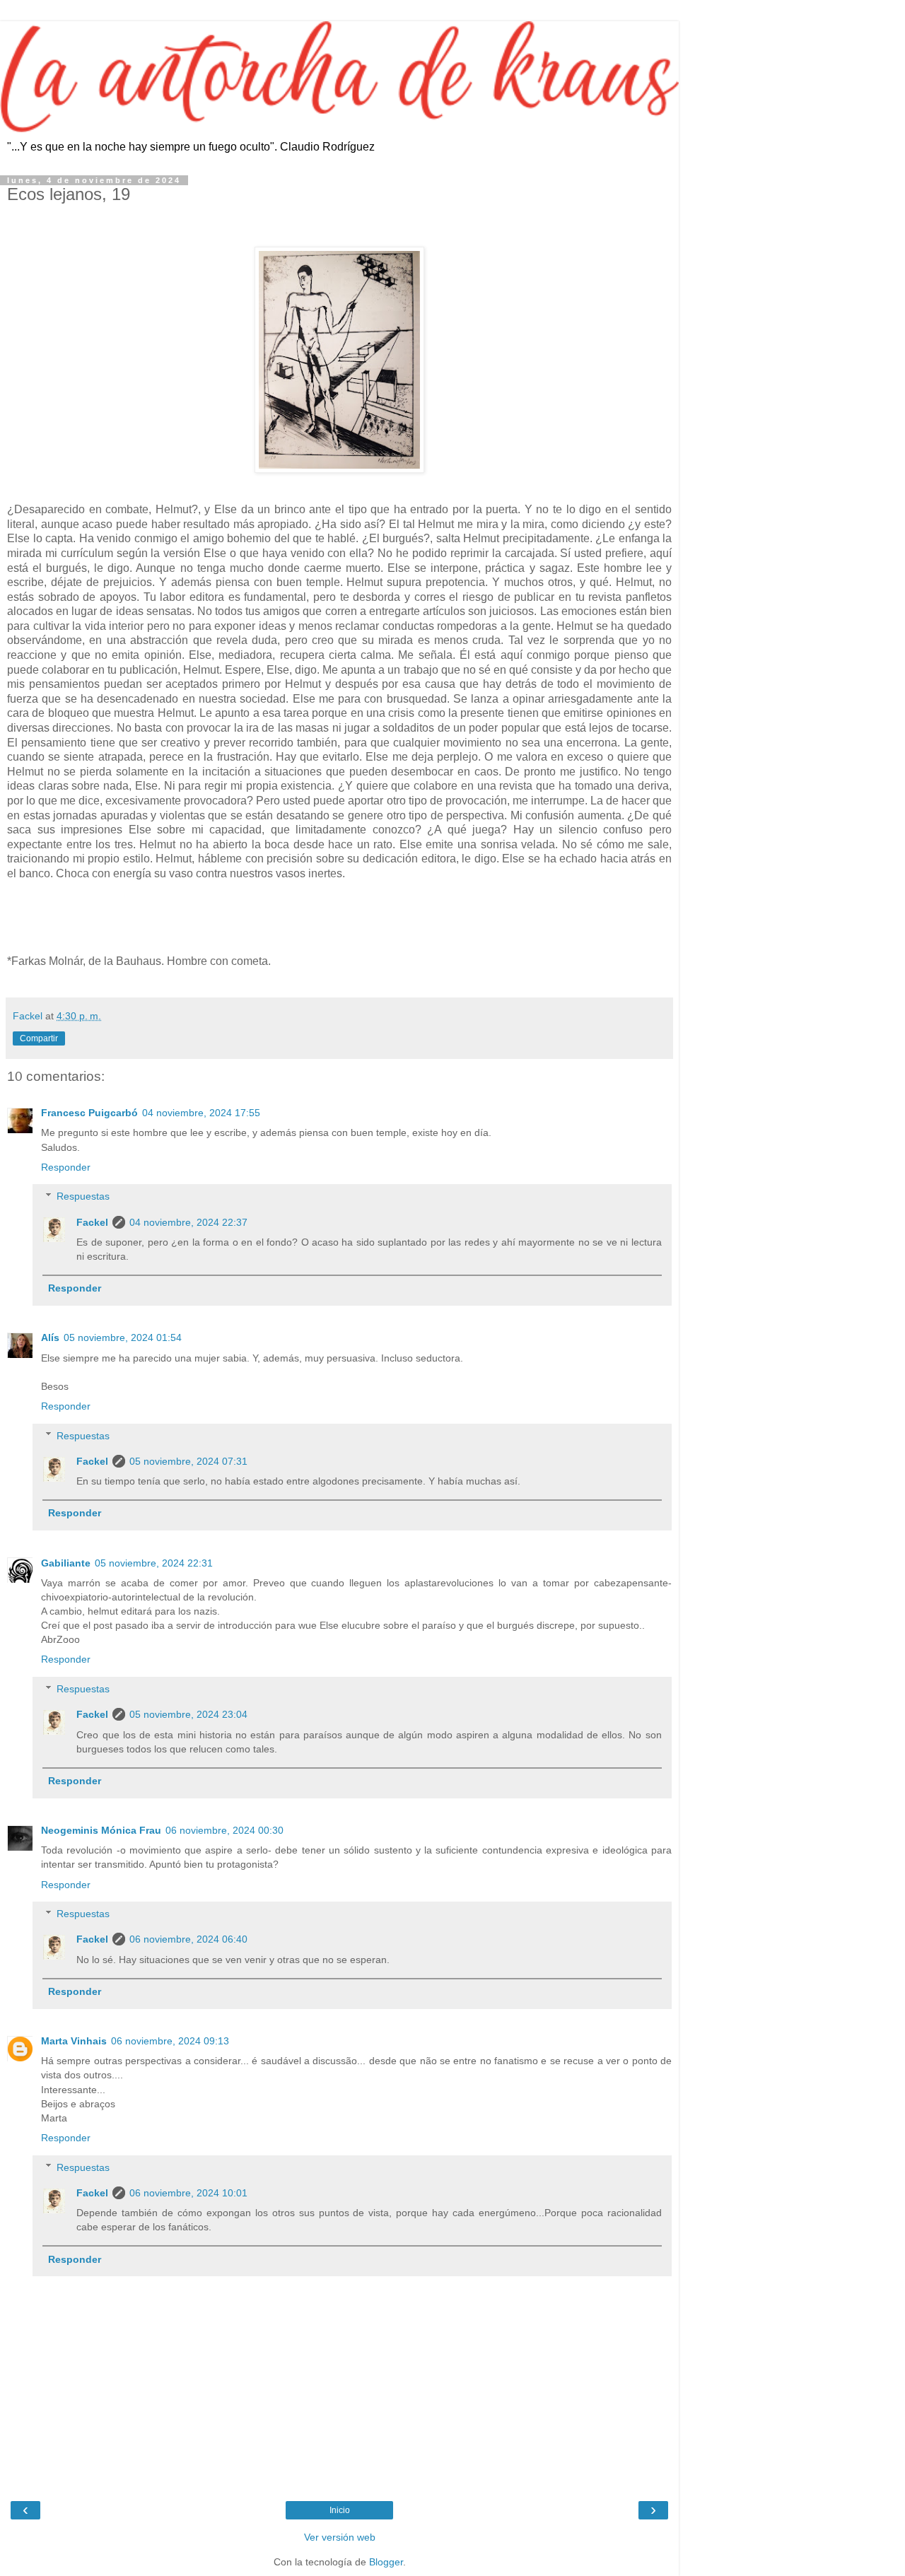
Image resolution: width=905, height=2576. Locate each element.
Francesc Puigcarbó (89, 1113)
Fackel (92, 1222)
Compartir (39, 1038)
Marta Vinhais (74, 2041)
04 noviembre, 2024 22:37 (188, 1222)
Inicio (340, 2510)
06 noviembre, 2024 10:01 (188, 2193)
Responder (66, 1167)
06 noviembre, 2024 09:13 (170, 2041)
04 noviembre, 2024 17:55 (201, 1113)
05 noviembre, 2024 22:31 (154, 1563)
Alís (50, 1337)
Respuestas (83, 1196)
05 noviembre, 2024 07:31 (188, 1461)
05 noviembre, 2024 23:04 (188, 1714)
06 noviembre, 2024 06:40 (188, 1939)
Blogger (386, 2562)
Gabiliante (66, 1563)
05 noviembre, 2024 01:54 (123, 1337)
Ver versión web (340, 2537)
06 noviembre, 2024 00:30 (224, 1830)
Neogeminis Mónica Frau (101, 1830)
